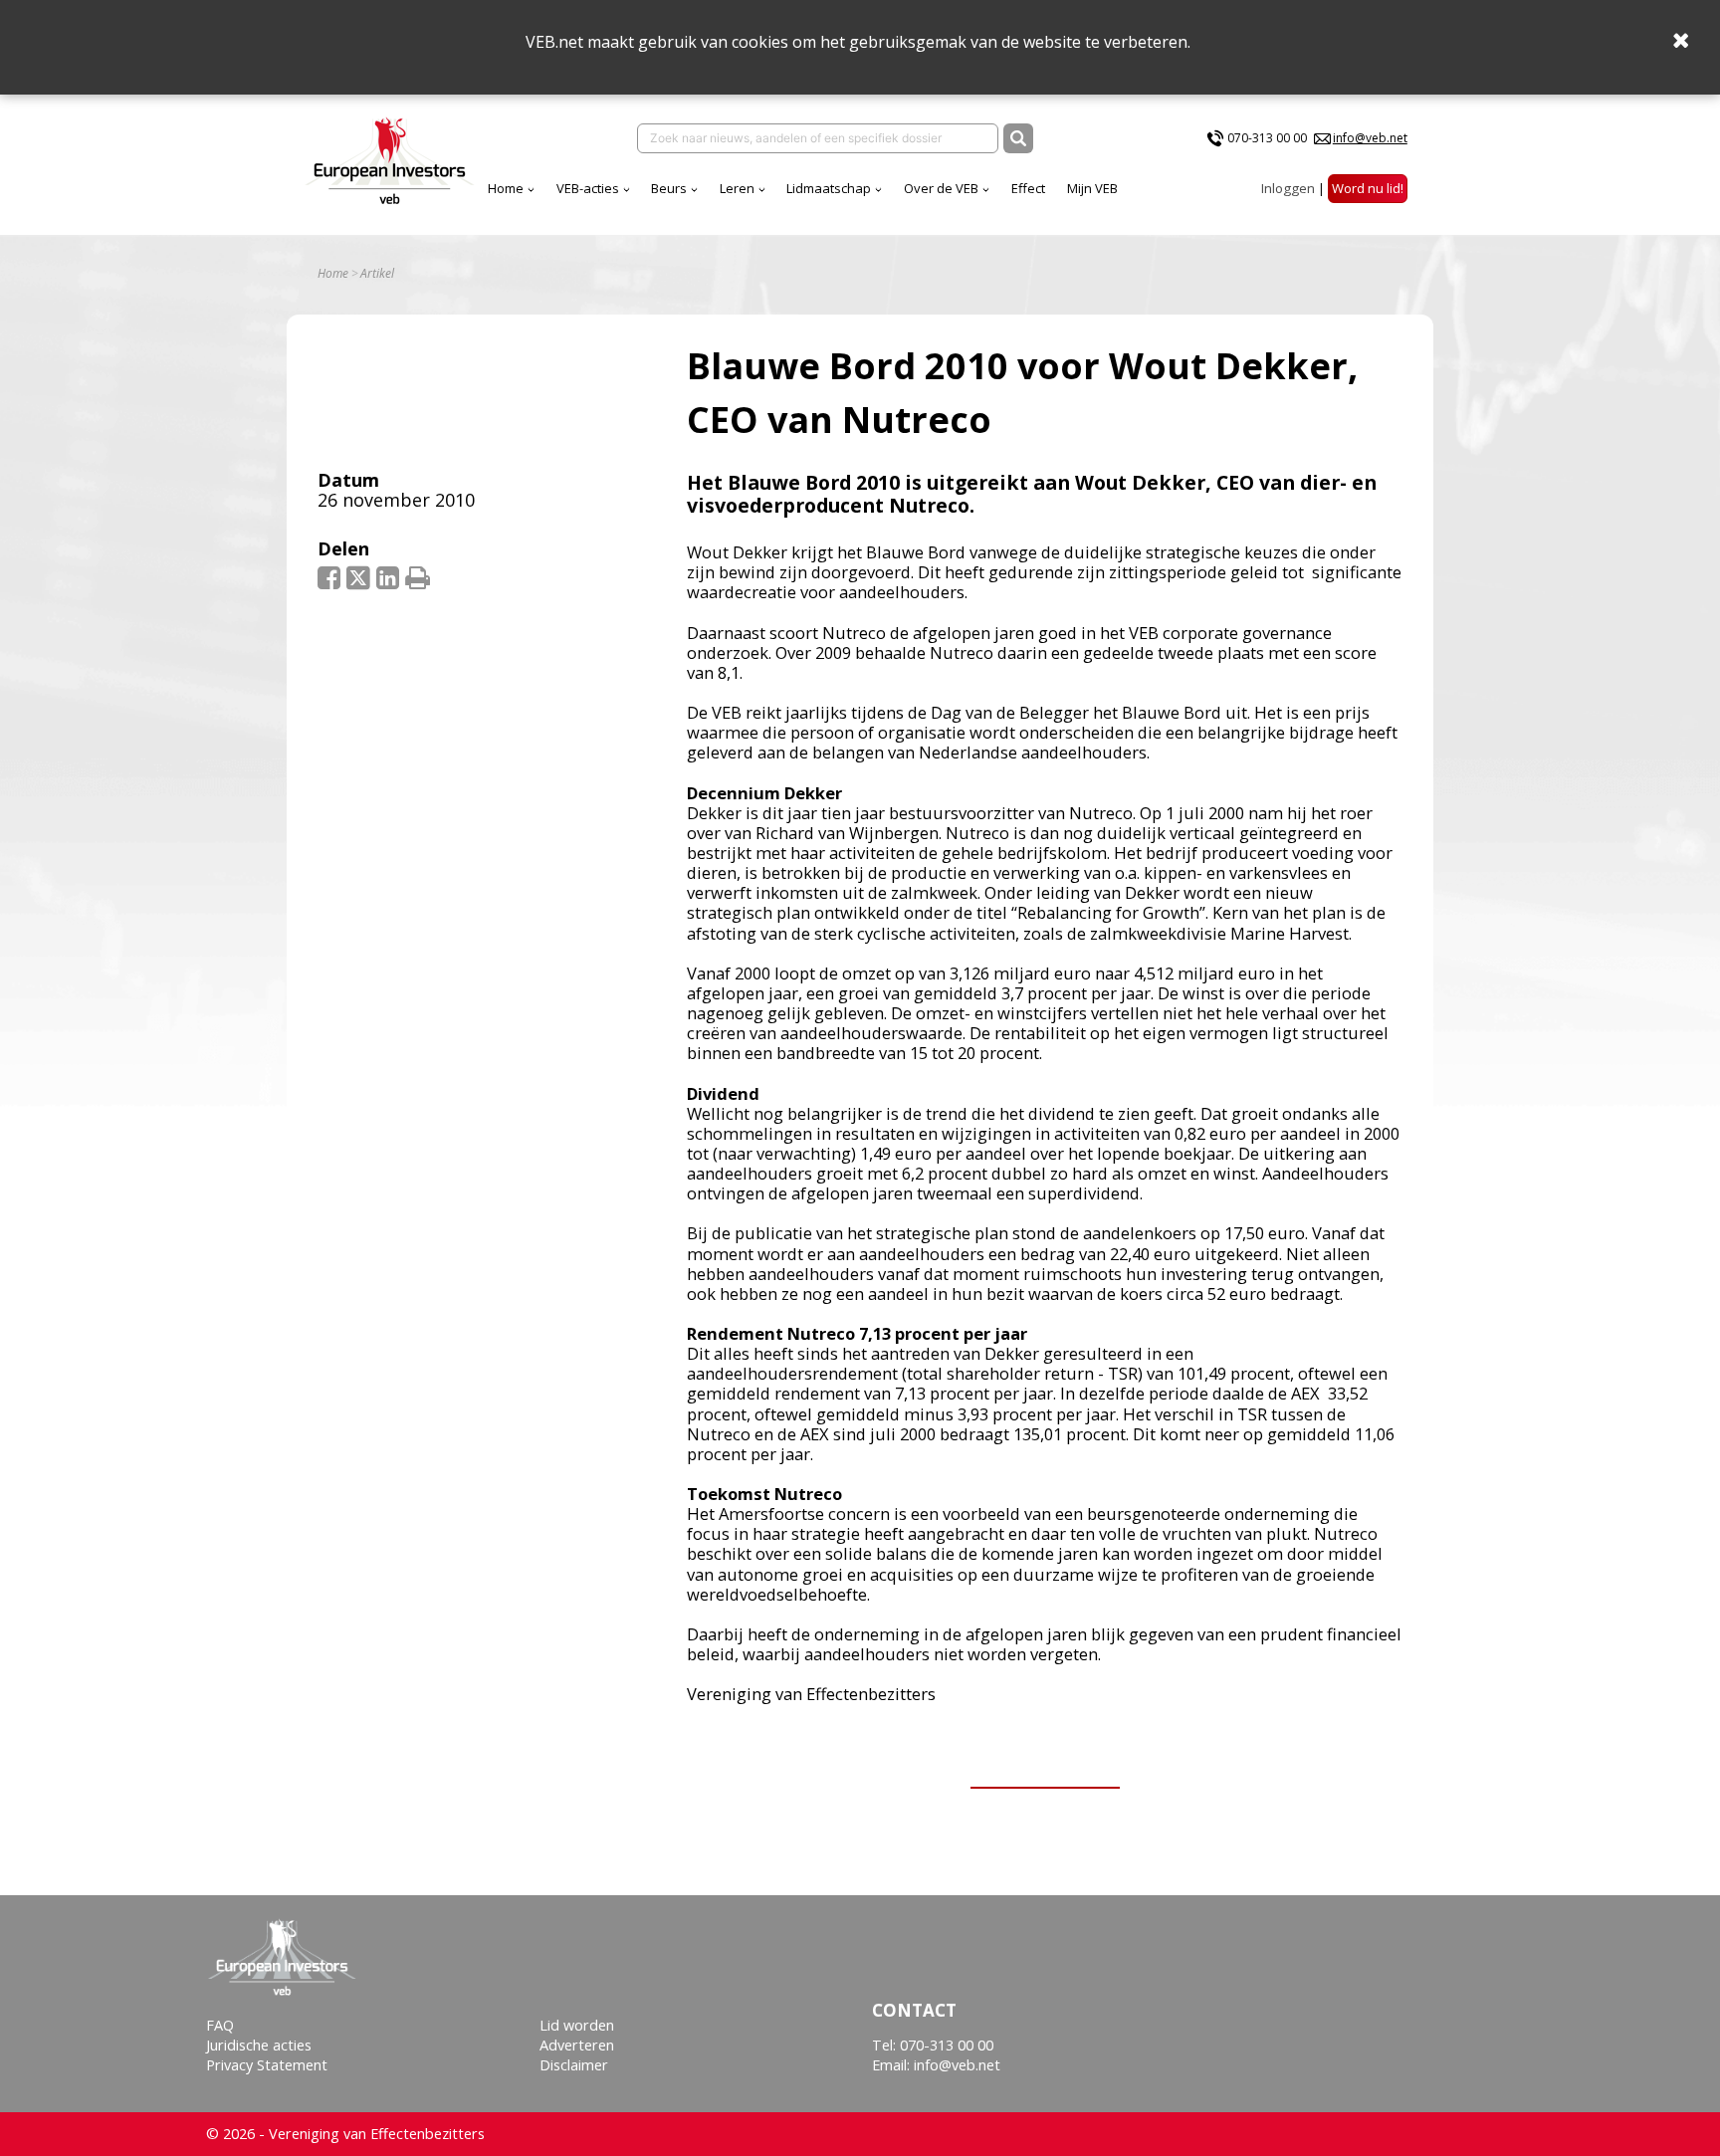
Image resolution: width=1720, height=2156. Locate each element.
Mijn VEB (1092, 188)
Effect (1028, 188)
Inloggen (1288, 188)
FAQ (220, 2025)
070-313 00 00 (1267, 138)
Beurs (669, 188)
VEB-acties (588, 188)
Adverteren (577, 2045)
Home (506, 188)
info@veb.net (1370, 138)
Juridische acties (259, 2045)
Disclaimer (574, 2065)
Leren (737, 188)
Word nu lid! (1368, 188)
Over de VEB (941, 188)
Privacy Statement (267, 2065)
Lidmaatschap (829, 188)
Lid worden (577, 2025)
